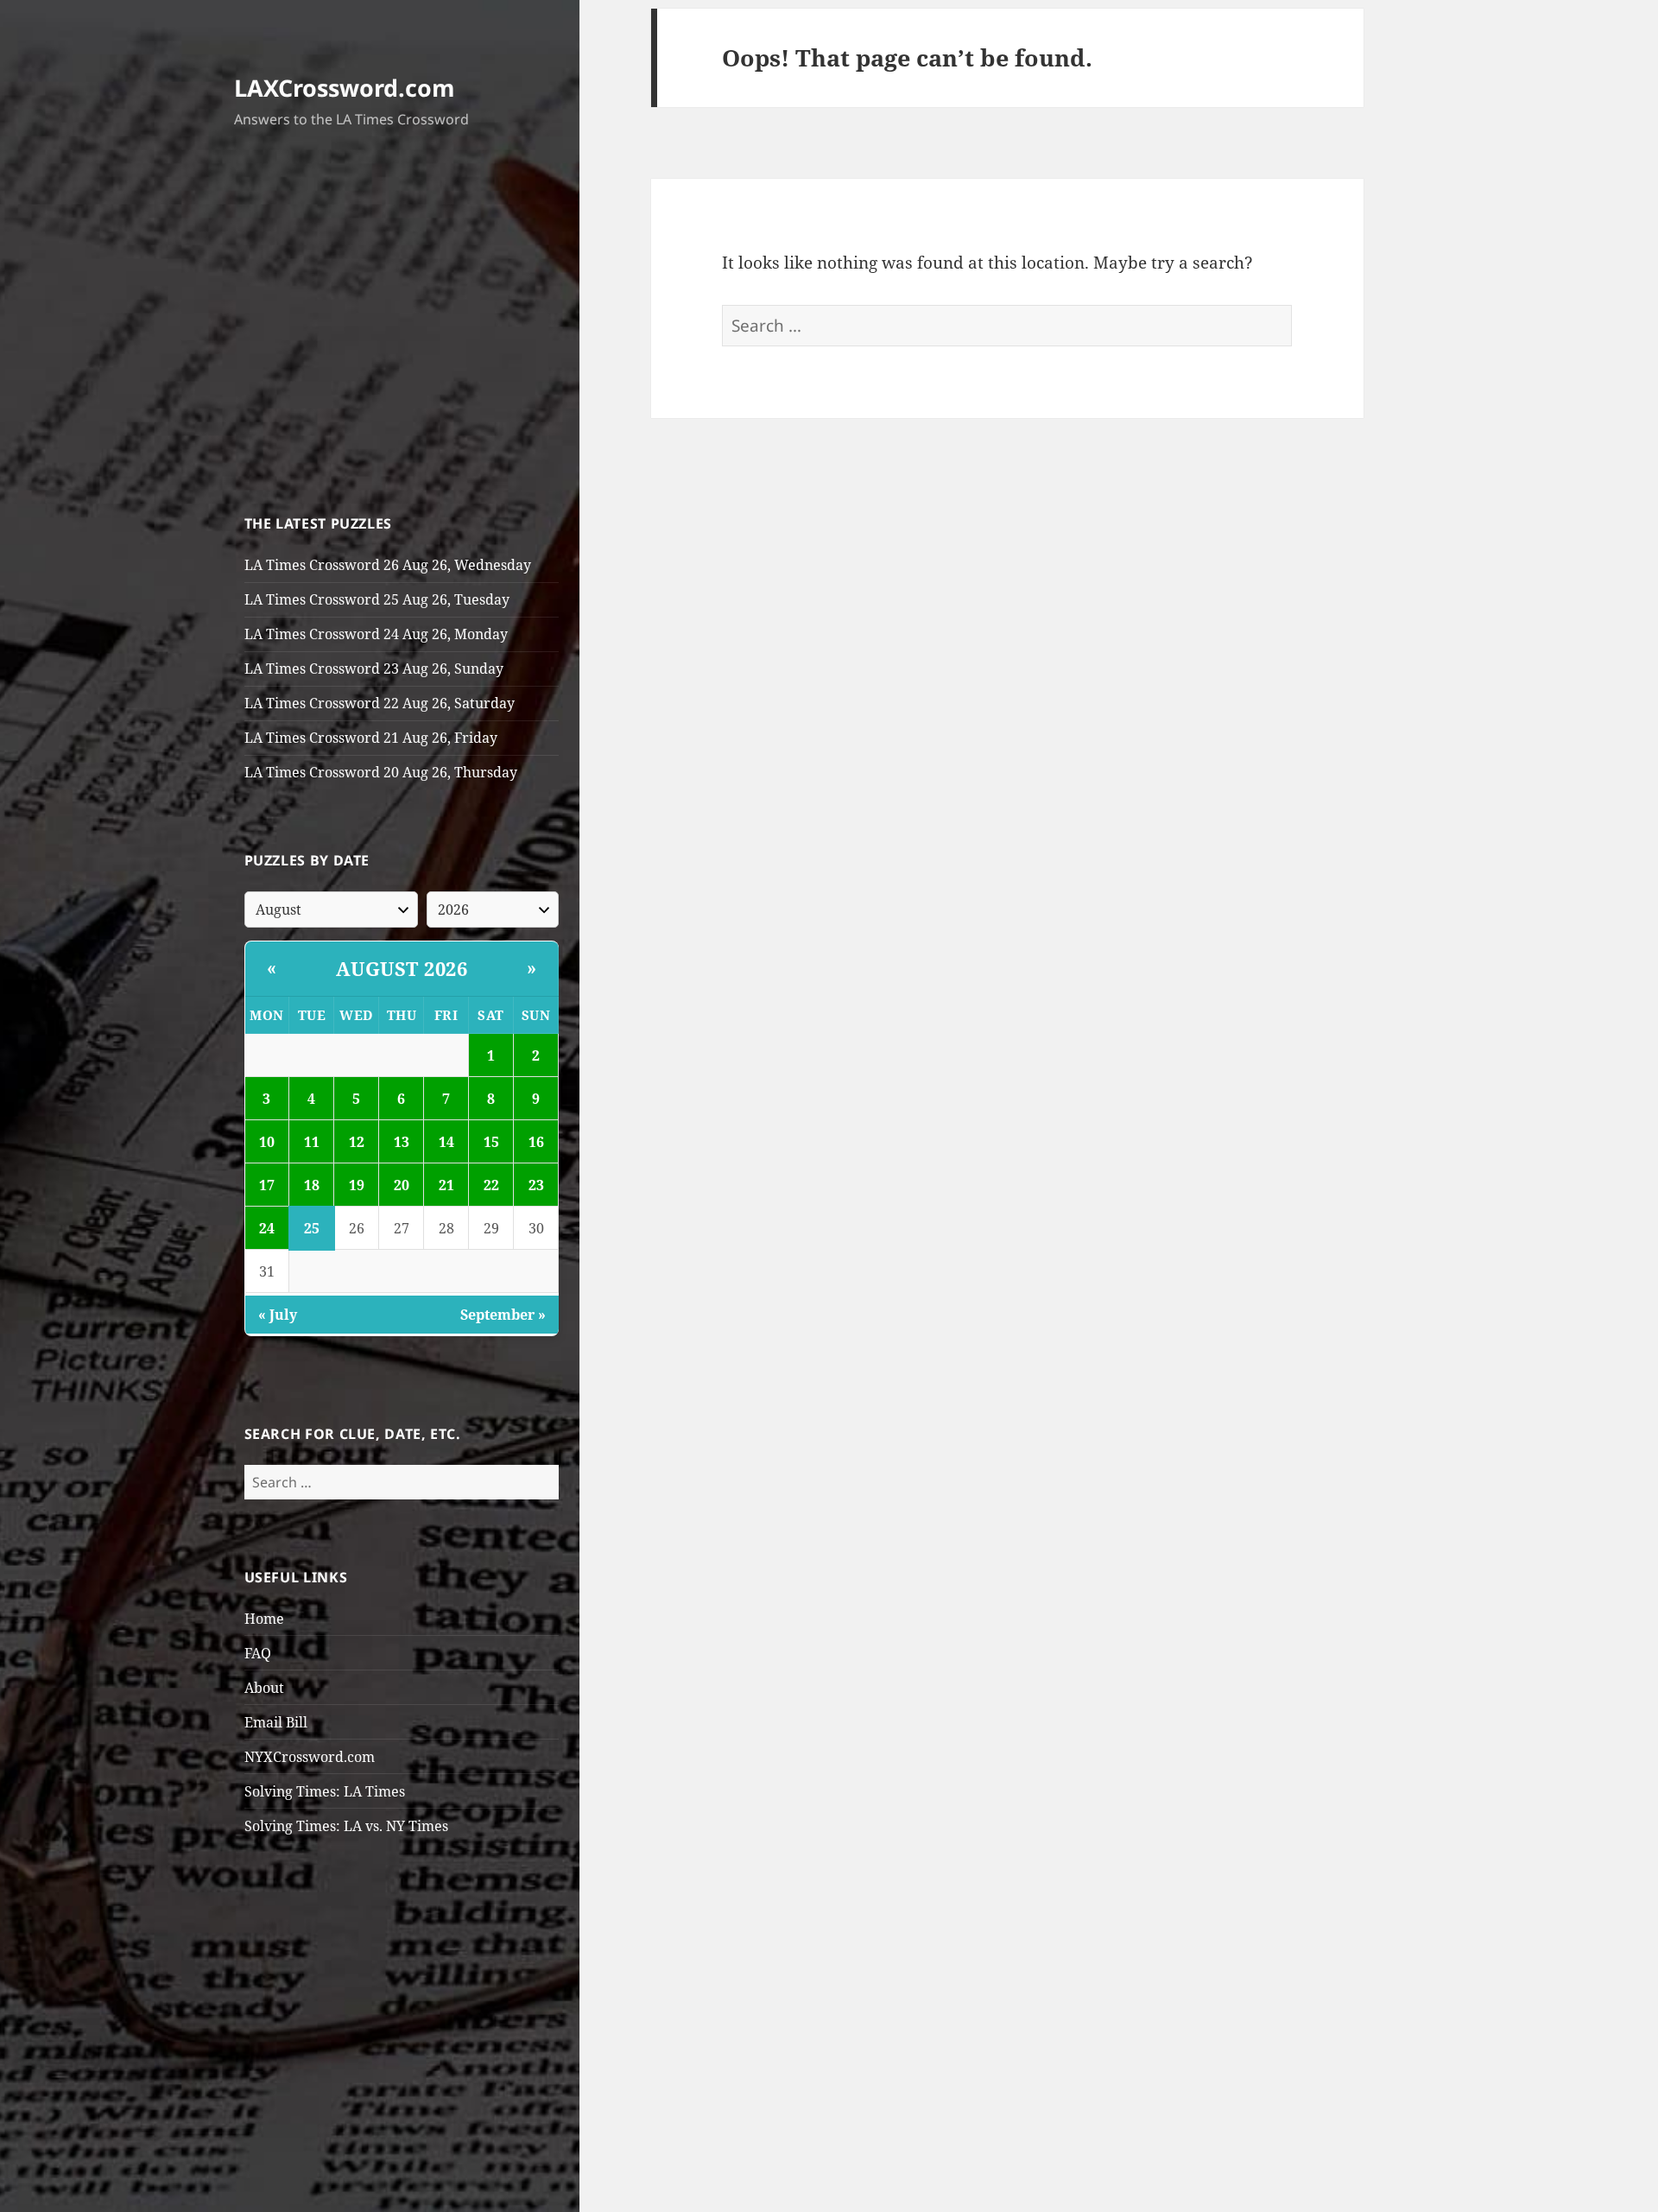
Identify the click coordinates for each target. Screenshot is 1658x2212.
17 (267, 1185)
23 (536, 1185)
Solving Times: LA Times (325, 1791)
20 (402, 1185)
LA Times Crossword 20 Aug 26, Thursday (381, 772)
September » (503, 1315)
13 (402, 1142)
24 (267, 1228)
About (264, 1688)
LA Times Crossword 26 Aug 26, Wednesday (388, 565)
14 (446, 1142)
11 (312, 1142)
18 (312, 1185)
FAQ (258, 1653)
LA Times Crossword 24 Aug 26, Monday (376, 634)
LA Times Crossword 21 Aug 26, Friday (371, 738)
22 (491, 1185)
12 (357, 1142)
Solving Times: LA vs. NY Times (346, 1826)
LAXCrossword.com (345, 88)
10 (267, 1142)
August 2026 (402, 968)
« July (278, 1315)
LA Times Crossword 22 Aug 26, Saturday (380, 703)
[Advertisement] (402, 326)
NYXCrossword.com (310, 1757)
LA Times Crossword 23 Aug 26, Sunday (374, 669)
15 (491, 1142)
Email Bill (276, 1722)
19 (357, 1185)
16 (536, 1142)
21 (446, 1185)
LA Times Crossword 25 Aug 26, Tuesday (377, 599)
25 (312, 1228)
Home (264, 1619)
